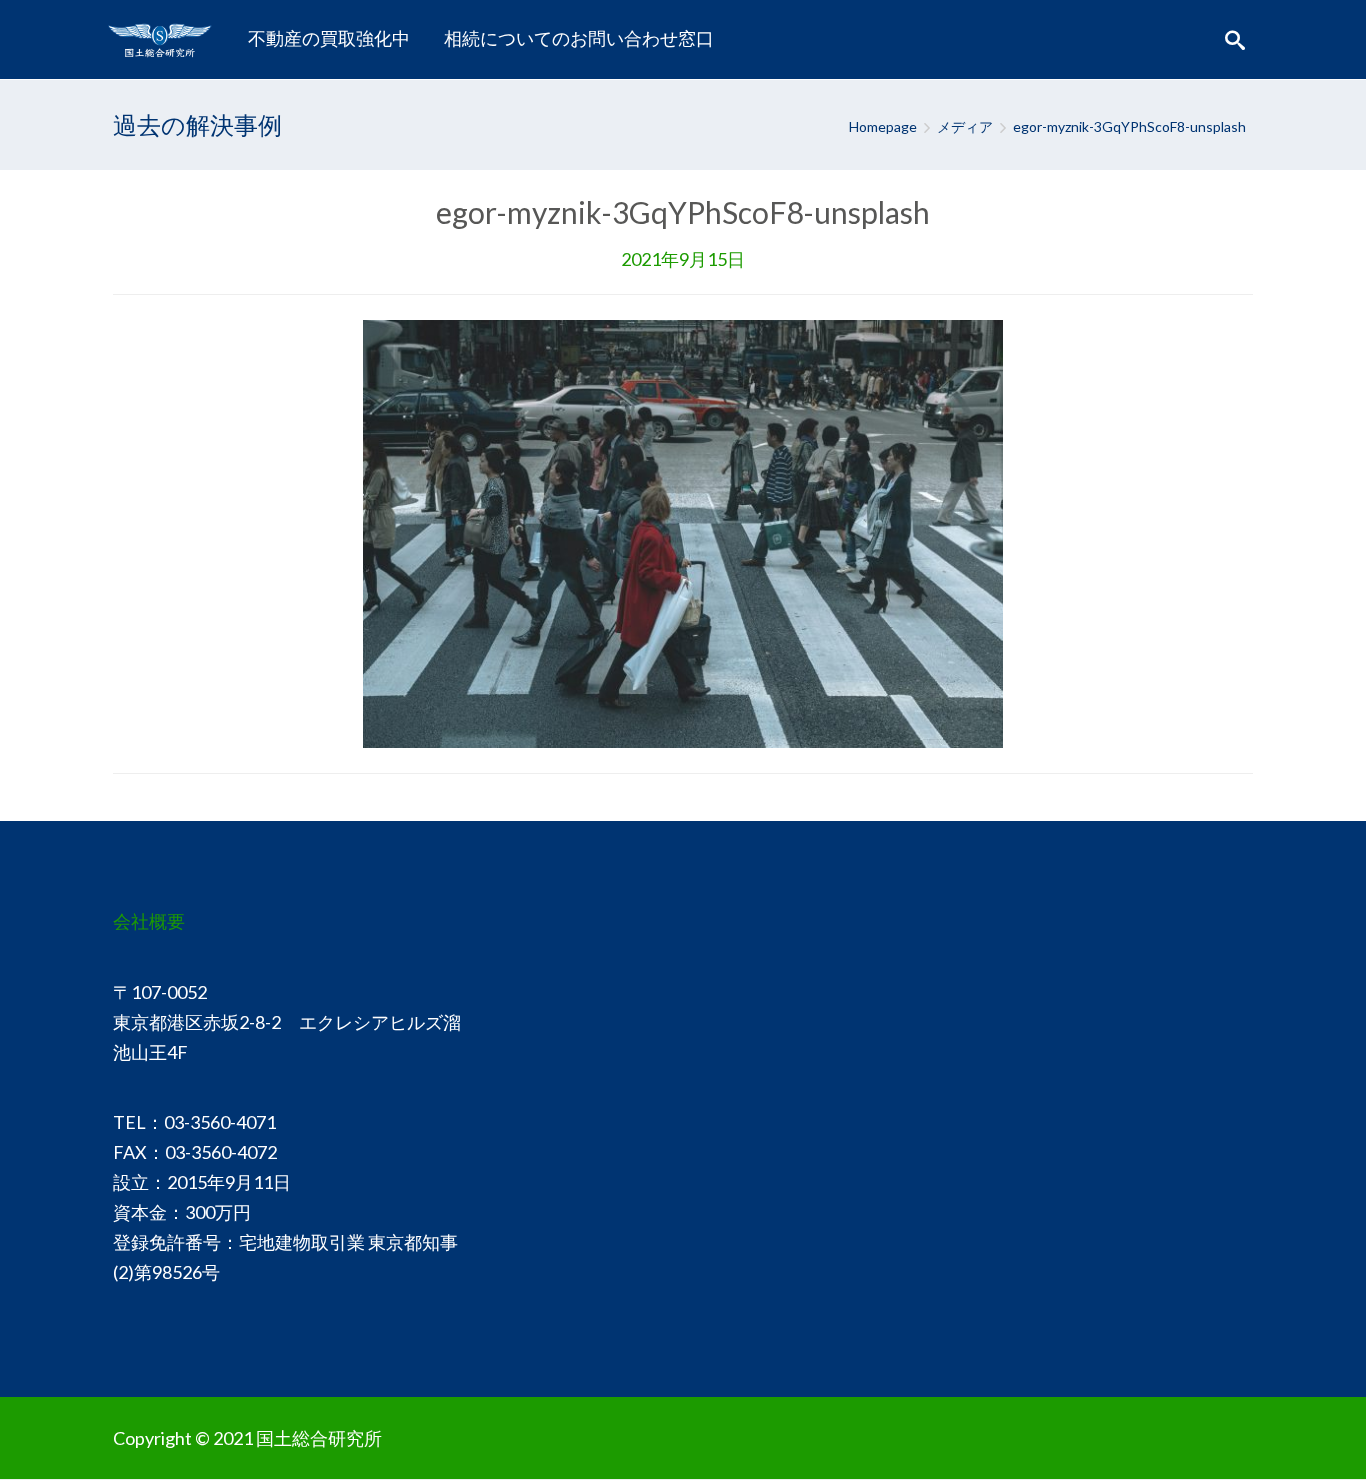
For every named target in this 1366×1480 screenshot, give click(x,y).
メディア (965, 126)
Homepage (883, 126)
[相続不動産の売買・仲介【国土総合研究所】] (164, 39)
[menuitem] (329, 39)
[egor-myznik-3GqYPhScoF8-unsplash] (683, 532)
